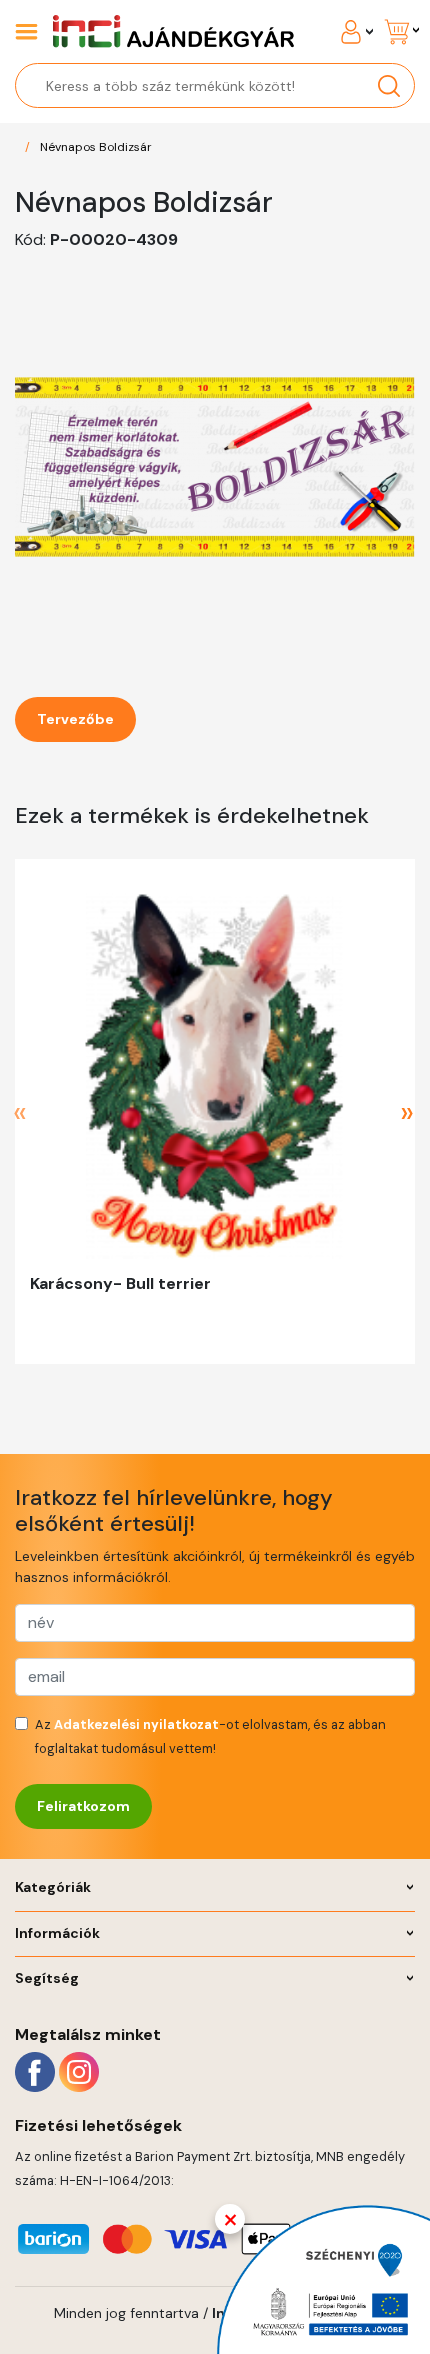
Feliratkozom (83, 1806)
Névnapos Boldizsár (96, 147)
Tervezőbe (75, 719)
